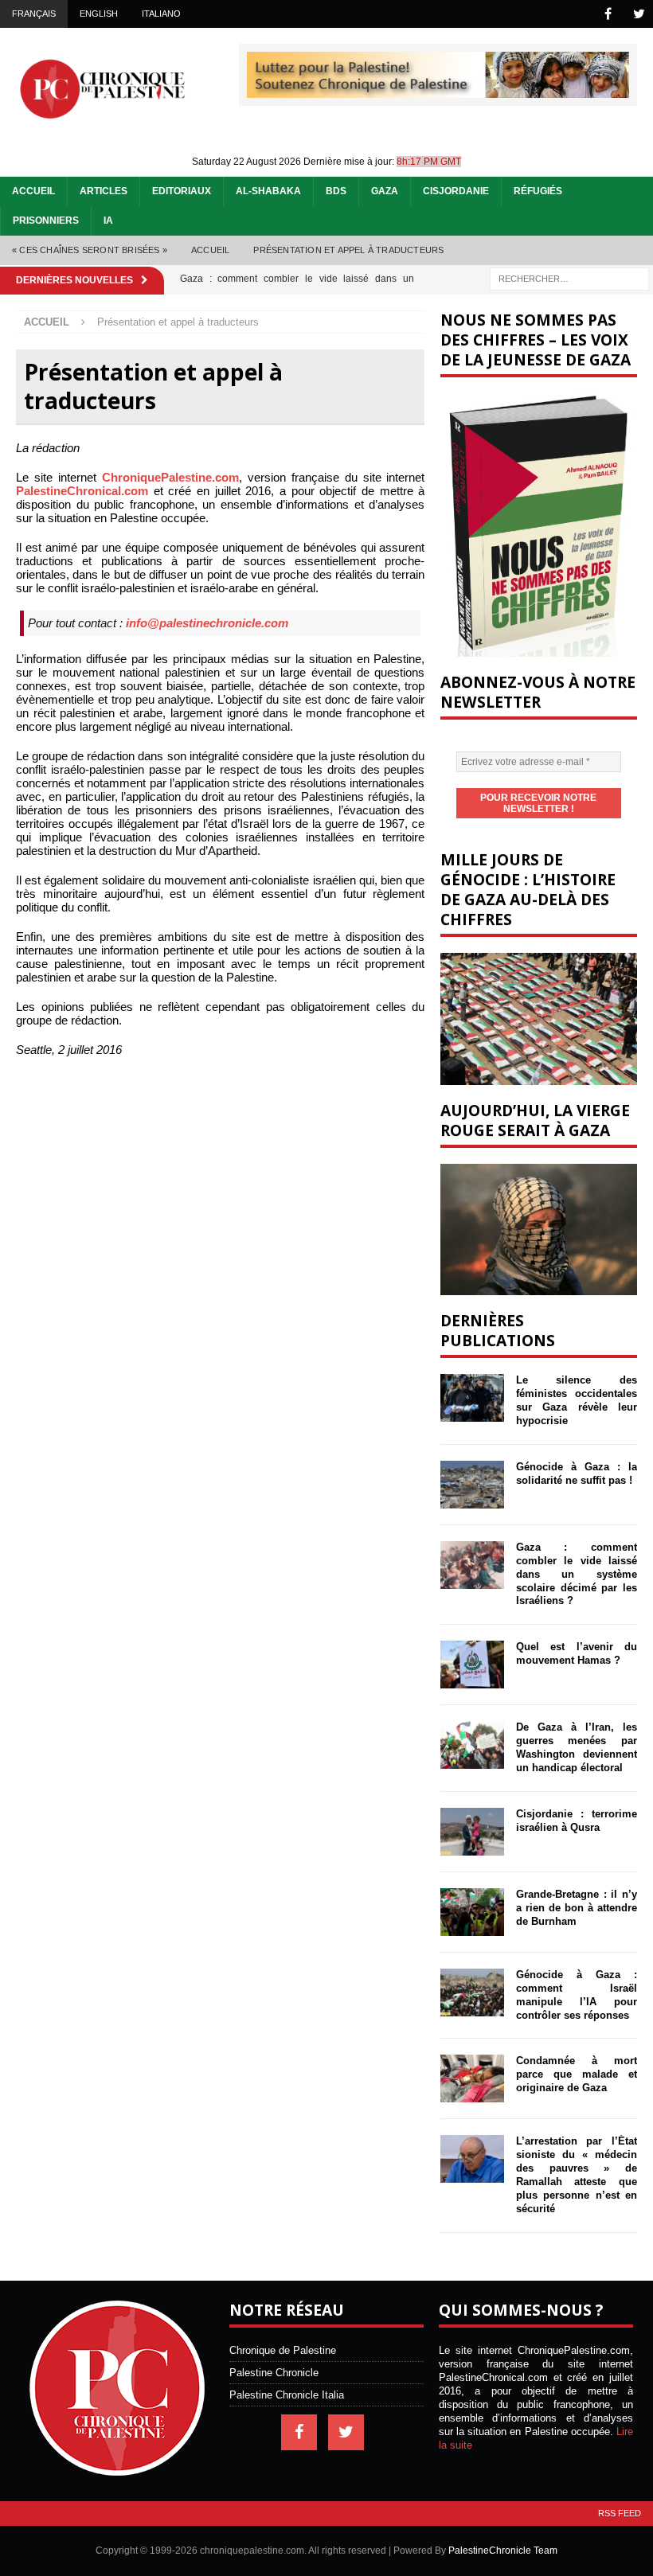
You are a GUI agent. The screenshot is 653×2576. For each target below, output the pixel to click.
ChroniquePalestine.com (170, 477)
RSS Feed (620, 2513)
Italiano (161, 14)
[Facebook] (608, 14)
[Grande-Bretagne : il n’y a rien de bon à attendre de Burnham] (472, 1912)
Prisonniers (46, 221)
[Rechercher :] (569, 277)
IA (108, 221)
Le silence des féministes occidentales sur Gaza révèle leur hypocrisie (577, 1400)
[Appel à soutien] (438, 91)
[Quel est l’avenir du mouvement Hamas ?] (472, 1665)
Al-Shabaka (268, 191)
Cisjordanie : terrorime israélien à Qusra (577, 1821)
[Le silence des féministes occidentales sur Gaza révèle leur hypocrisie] (472, 1398)
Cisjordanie (456, 191)
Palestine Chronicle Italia (287, 2395)
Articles (104, 191)
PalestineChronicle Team (503, 2551)
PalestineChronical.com (82, 491)
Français (34, 14)
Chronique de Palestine (283, 2350)
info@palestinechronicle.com (207, 623)
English (99, 14)
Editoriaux (182, 191)
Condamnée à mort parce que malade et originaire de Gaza (577, 2074)
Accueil (33, 191)
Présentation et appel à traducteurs (348, 250)
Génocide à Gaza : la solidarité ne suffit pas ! (577, 1473)
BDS (336, 191)
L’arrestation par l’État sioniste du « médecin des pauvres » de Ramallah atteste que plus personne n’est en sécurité (577, 2174)
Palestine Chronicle (274, 2373)
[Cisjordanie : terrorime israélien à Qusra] (472, 1832)
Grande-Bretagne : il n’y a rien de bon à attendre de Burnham (577, 1908)
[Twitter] (639, 14)
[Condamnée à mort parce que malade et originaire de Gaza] (472, 2078)
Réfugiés (538, 191)
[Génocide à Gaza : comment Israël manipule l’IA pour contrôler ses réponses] (472, 1992)
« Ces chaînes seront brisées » (90, 250)
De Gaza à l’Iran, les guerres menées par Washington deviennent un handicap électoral (577, 1747)
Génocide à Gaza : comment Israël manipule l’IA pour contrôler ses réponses (577, 1995)
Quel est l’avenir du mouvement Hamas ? (577, 1653)
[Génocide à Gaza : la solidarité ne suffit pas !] (472, 1485)
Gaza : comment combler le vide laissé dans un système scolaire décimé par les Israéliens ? (577, 1574)
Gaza (385, 191)
